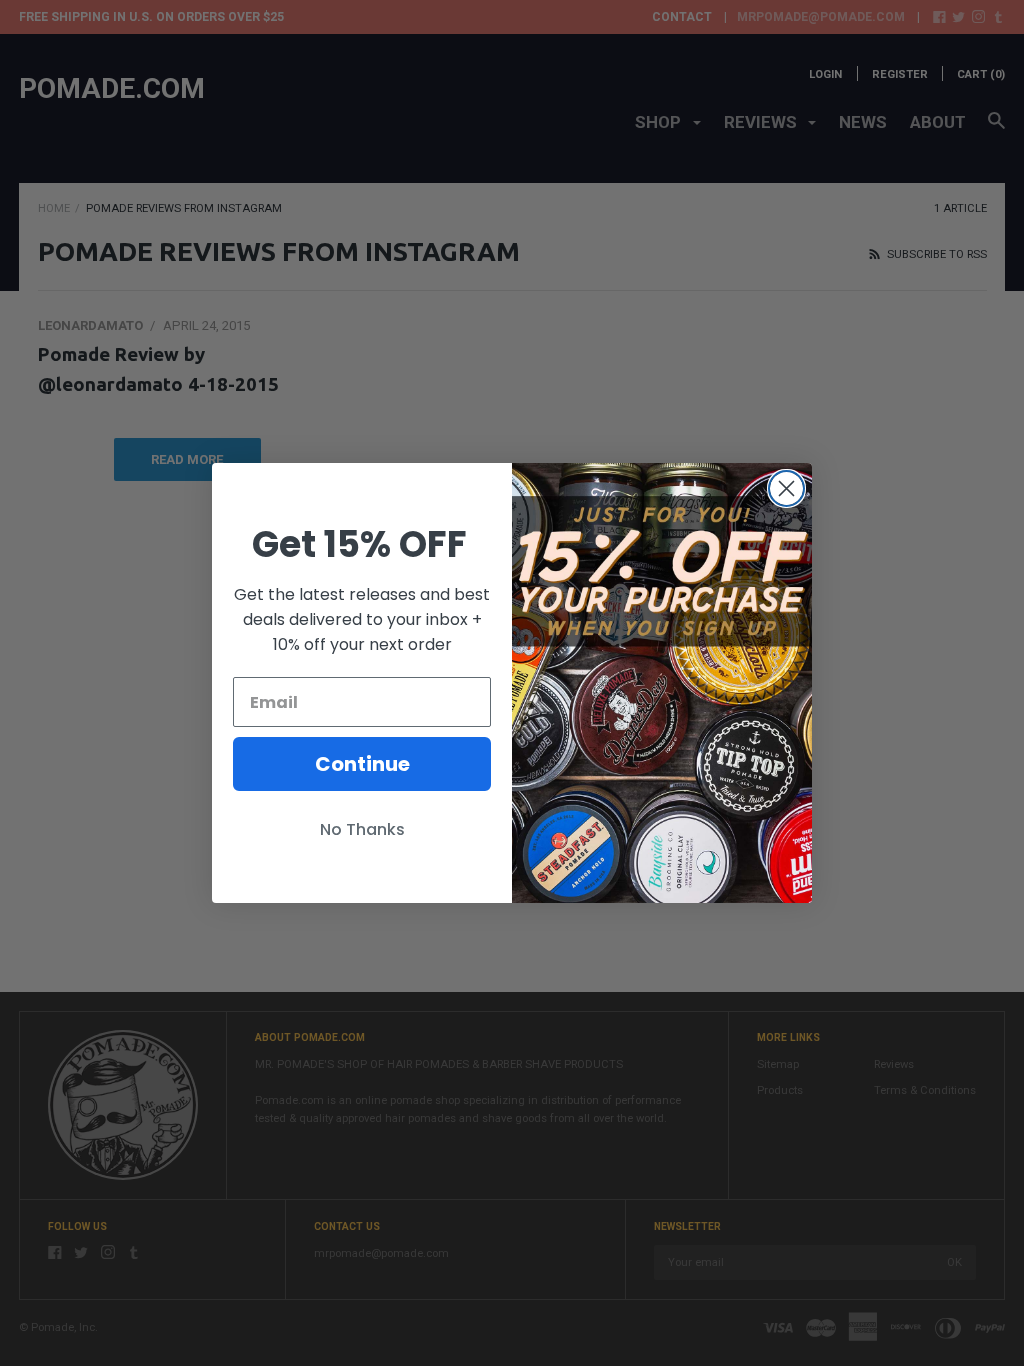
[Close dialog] (786, 488)
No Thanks (362, 829)
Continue (362, 764)
